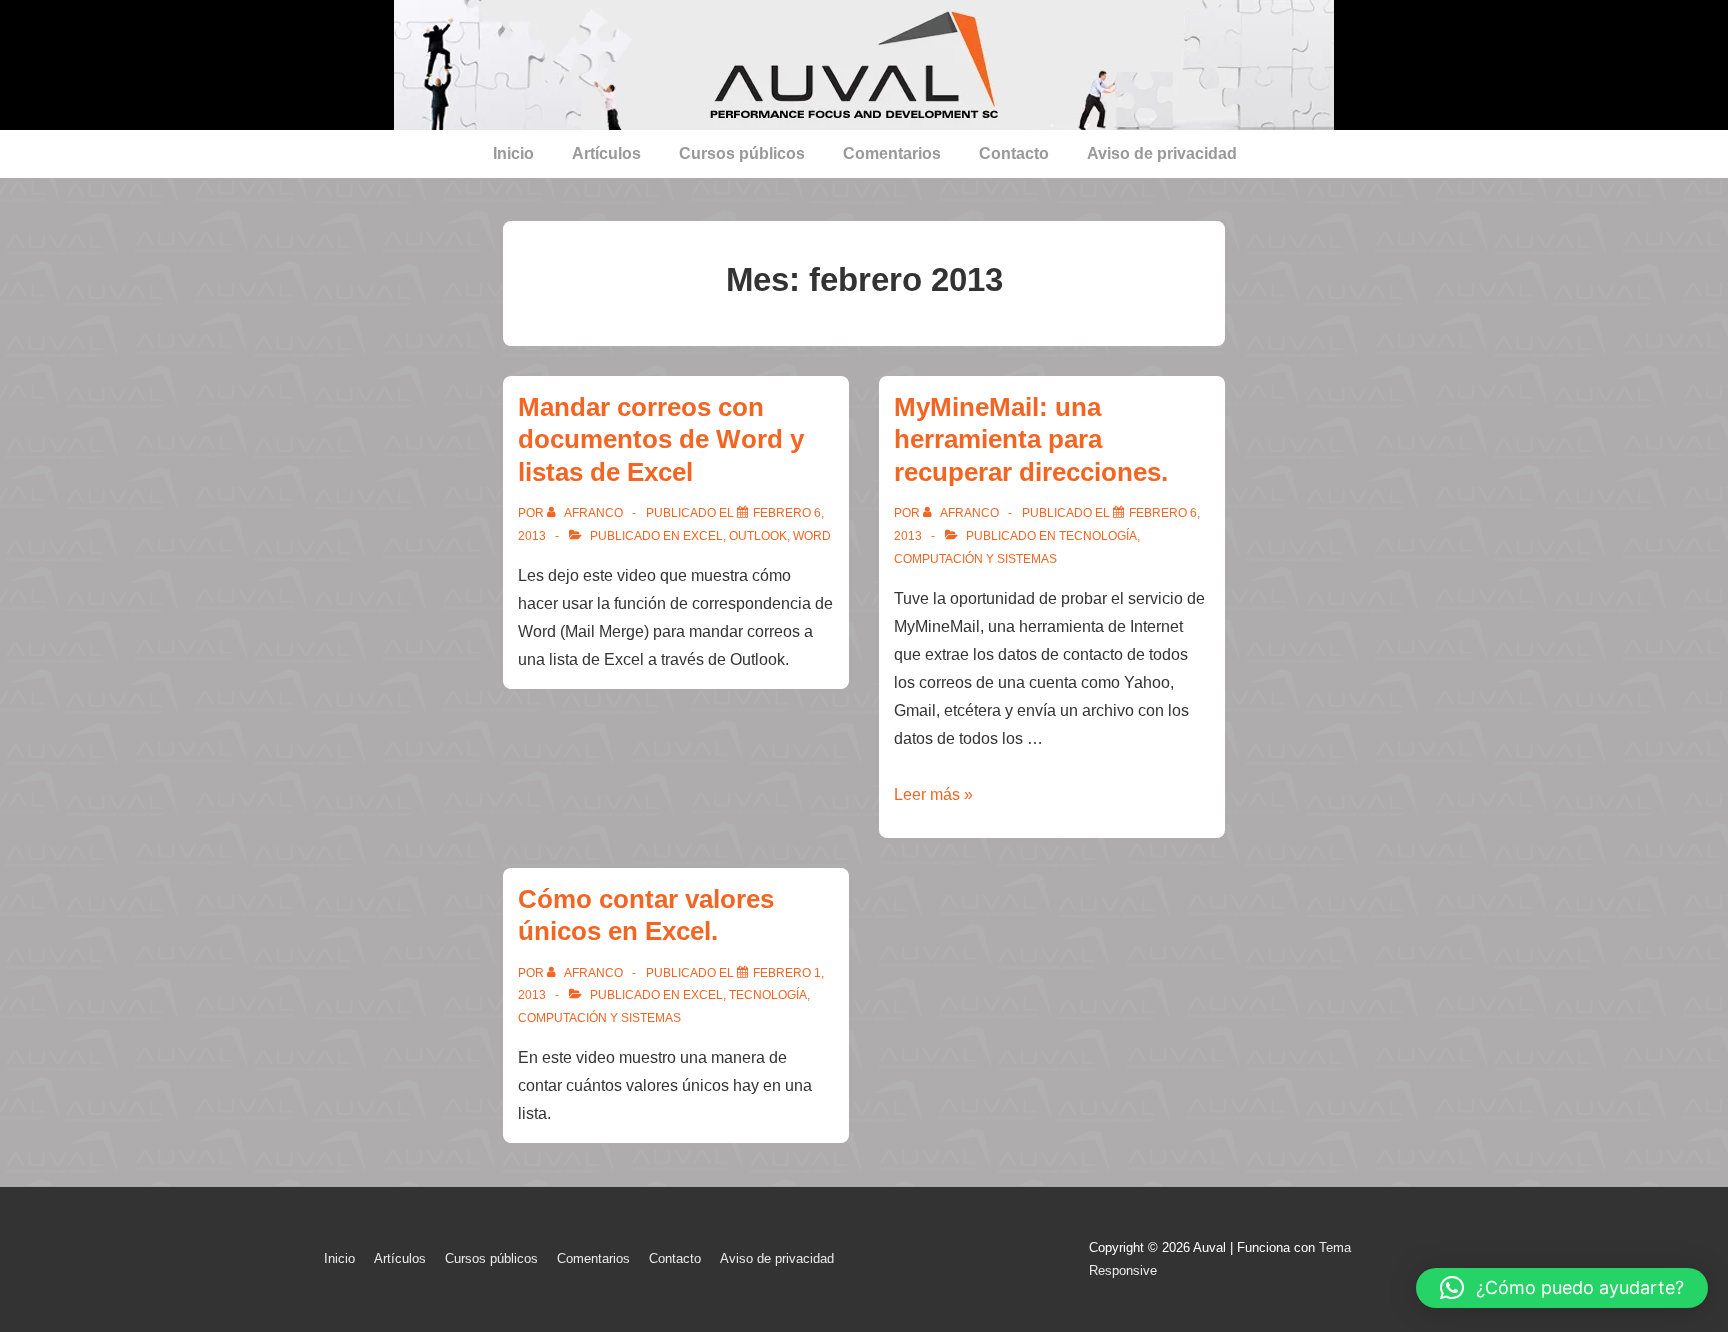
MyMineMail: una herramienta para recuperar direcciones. (1031, 439)
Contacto (1014, 153)
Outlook (758, 536)
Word (812, 536)
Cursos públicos (742, 153)
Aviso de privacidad (1162, 153)
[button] (1562, 1288)
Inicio (513, 153)
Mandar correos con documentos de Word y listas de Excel (661, 439)
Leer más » (933, 794)
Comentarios (892, 153)
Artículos (606, 153)
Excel (703, 536)
